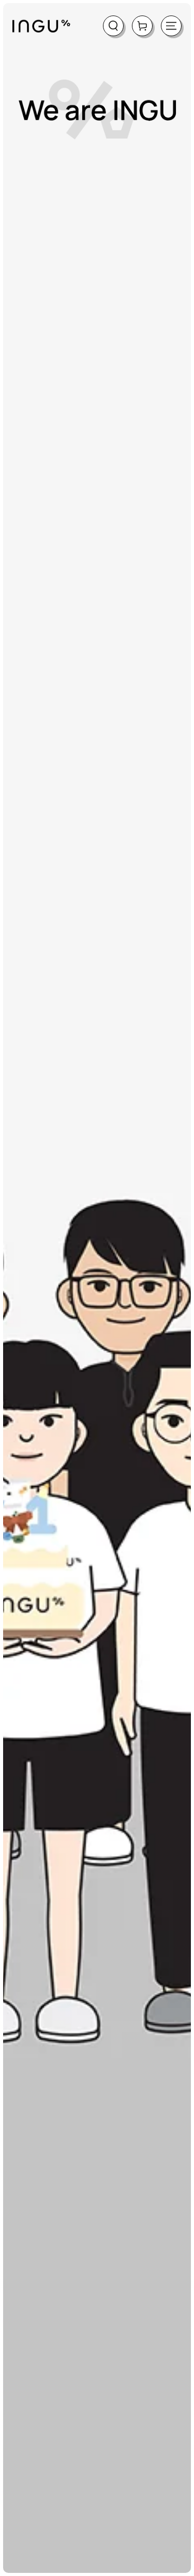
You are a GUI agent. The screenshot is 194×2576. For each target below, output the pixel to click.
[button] (113, 26)
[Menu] (171, 26)
